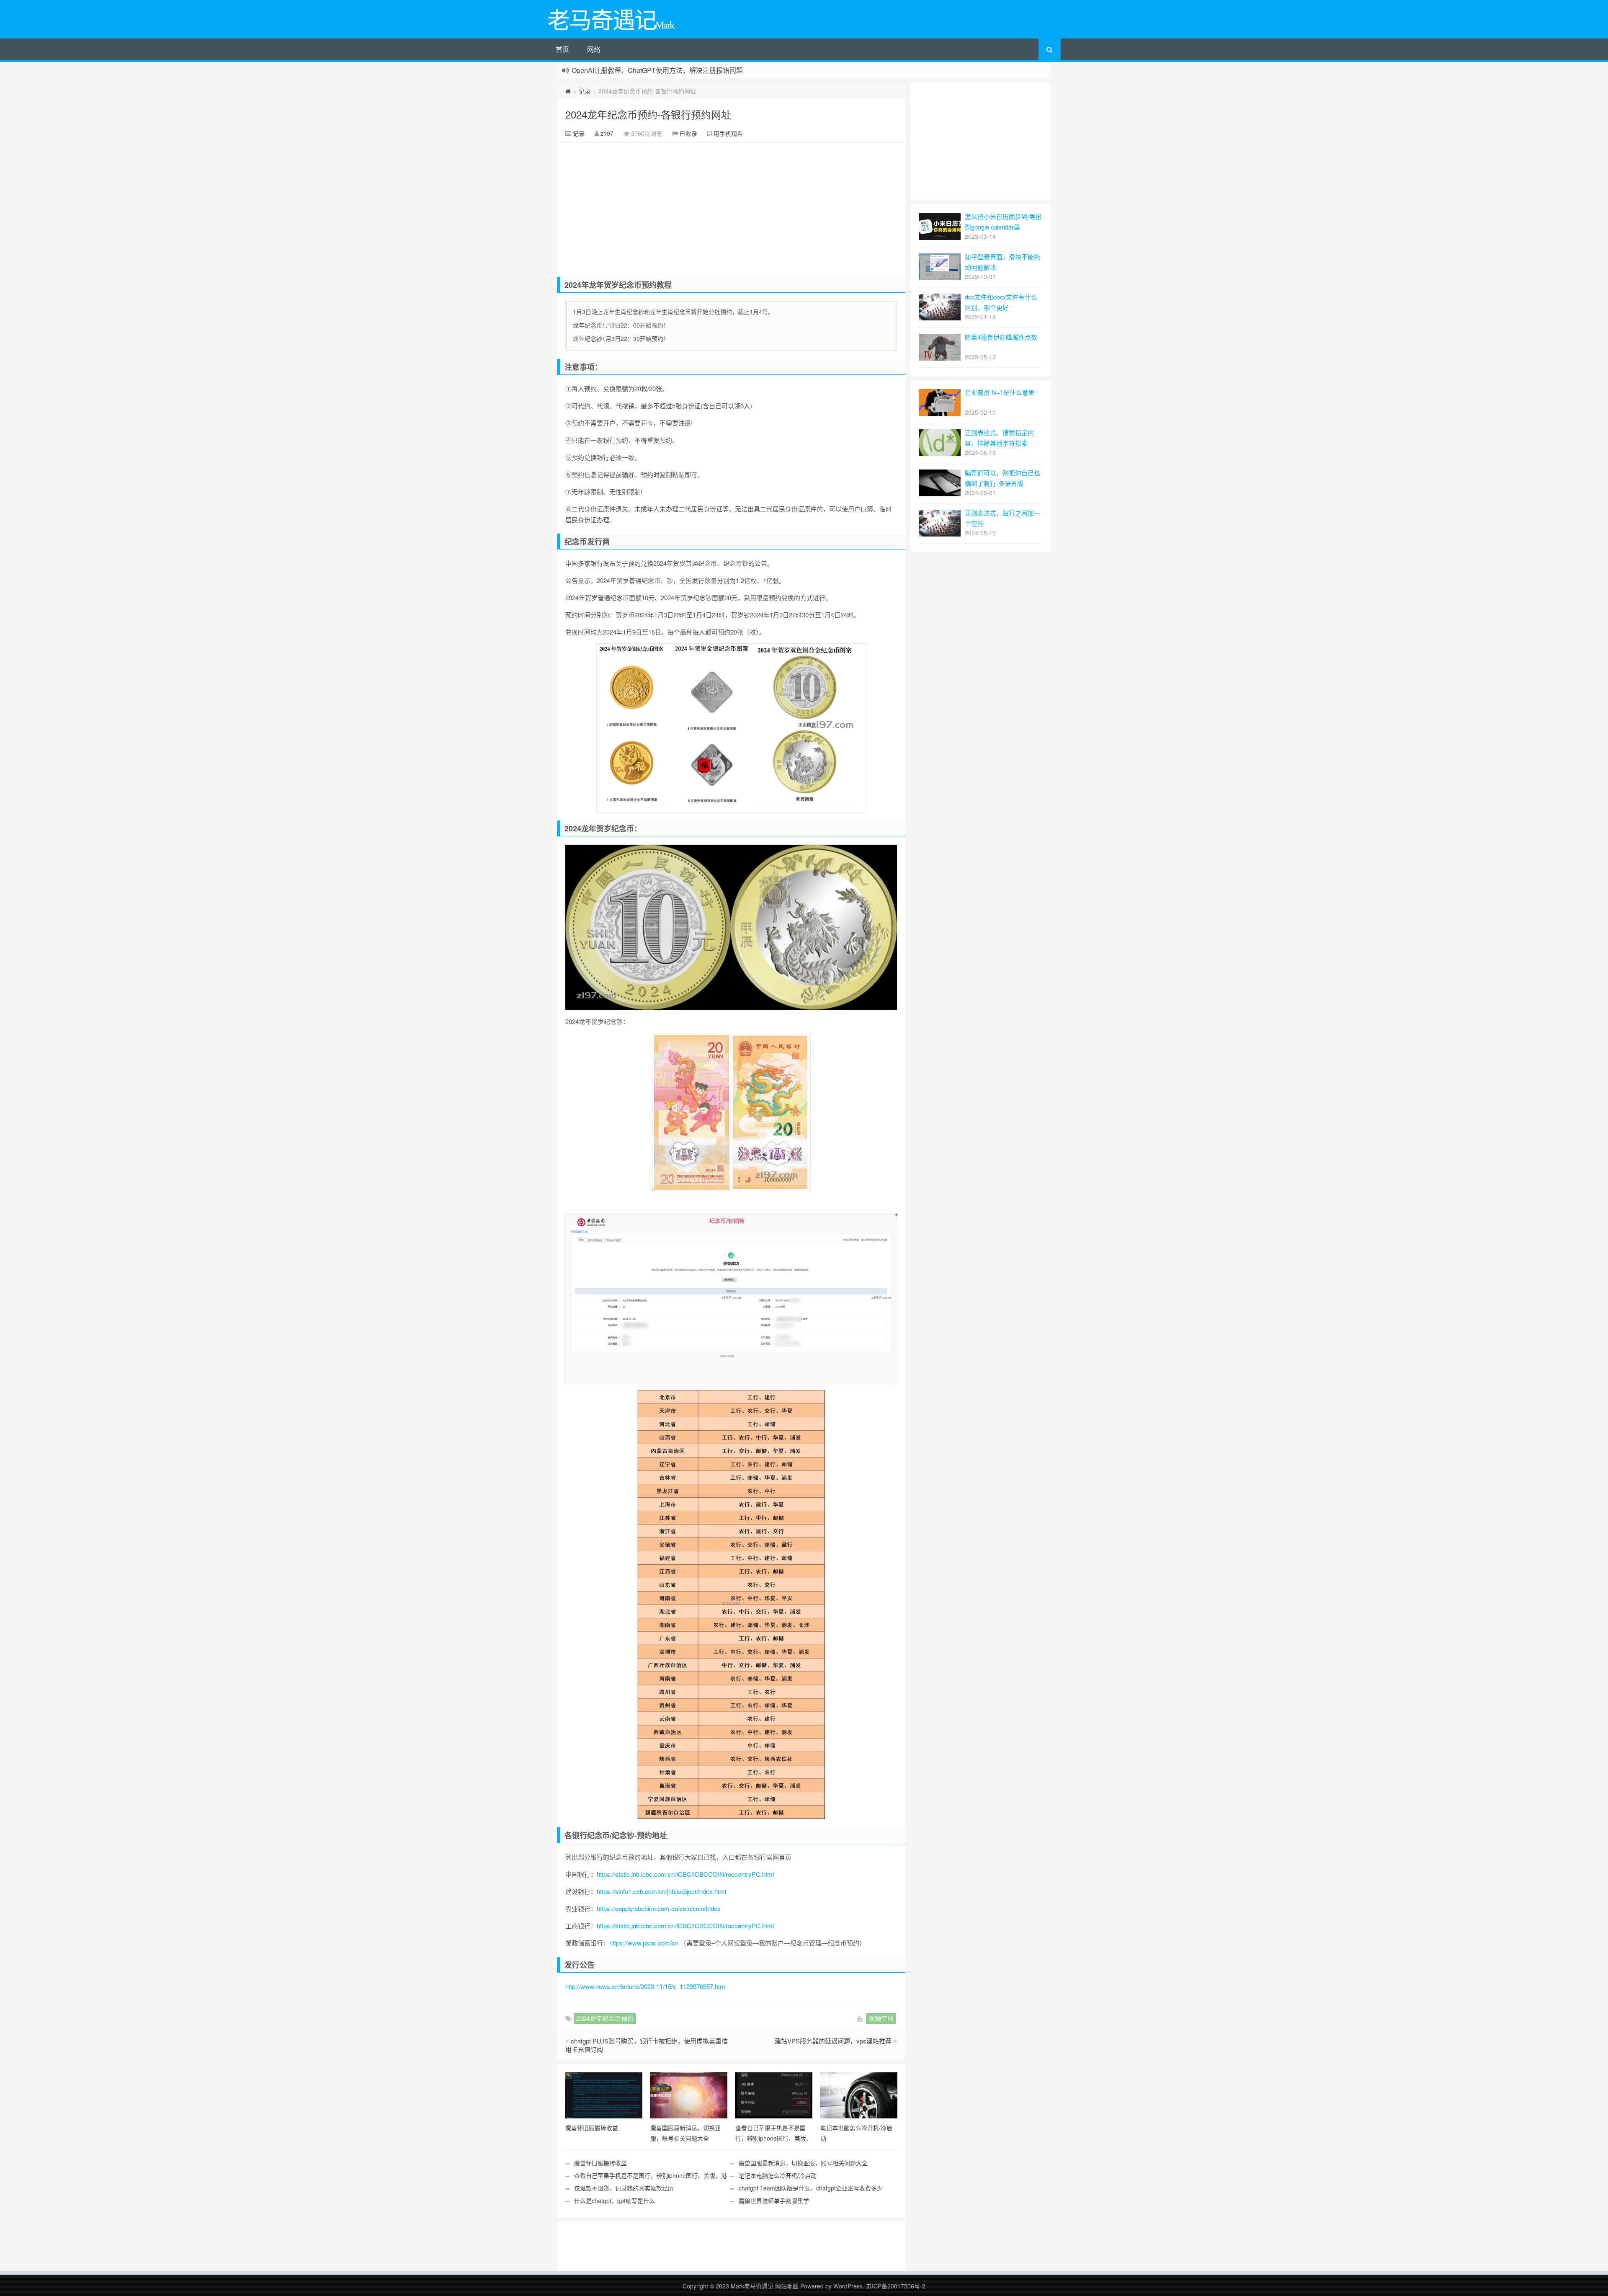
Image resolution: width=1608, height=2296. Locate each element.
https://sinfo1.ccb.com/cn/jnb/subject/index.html (661, 1891)
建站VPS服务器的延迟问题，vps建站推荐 (833, 2041)
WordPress (848, 2286)
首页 (562, 49)
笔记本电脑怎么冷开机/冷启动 (778, 2175)
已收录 (688, 133)
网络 (594, 49)
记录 (585, 91)
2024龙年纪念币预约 (605, 2018)
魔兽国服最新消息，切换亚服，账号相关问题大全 (803, 2163)
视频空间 (881, 2018)
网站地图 (788, 2286)
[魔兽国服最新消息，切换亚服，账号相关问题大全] (689, 2095)
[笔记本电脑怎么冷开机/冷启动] (859, 2095)
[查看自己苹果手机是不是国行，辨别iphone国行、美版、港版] (774, 2095)
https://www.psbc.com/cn (644, 1943)
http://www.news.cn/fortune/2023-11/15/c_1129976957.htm (645, 1986)
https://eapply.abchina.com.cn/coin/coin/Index (659, 1908)
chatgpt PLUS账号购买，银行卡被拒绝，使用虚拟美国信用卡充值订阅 (647, 2045)
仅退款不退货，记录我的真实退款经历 (624, 2188)
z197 (607, 133)
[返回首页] (568, 91)
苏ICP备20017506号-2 (896, 2286)
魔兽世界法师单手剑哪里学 (774, 2201)
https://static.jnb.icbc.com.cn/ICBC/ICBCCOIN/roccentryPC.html (685, 1874)
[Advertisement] (731, 206)
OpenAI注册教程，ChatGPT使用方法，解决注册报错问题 (657, 70)
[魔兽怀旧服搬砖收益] (604, 2095)
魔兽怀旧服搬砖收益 (600, 2163)
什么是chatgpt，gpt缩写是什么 (615, 2201)
